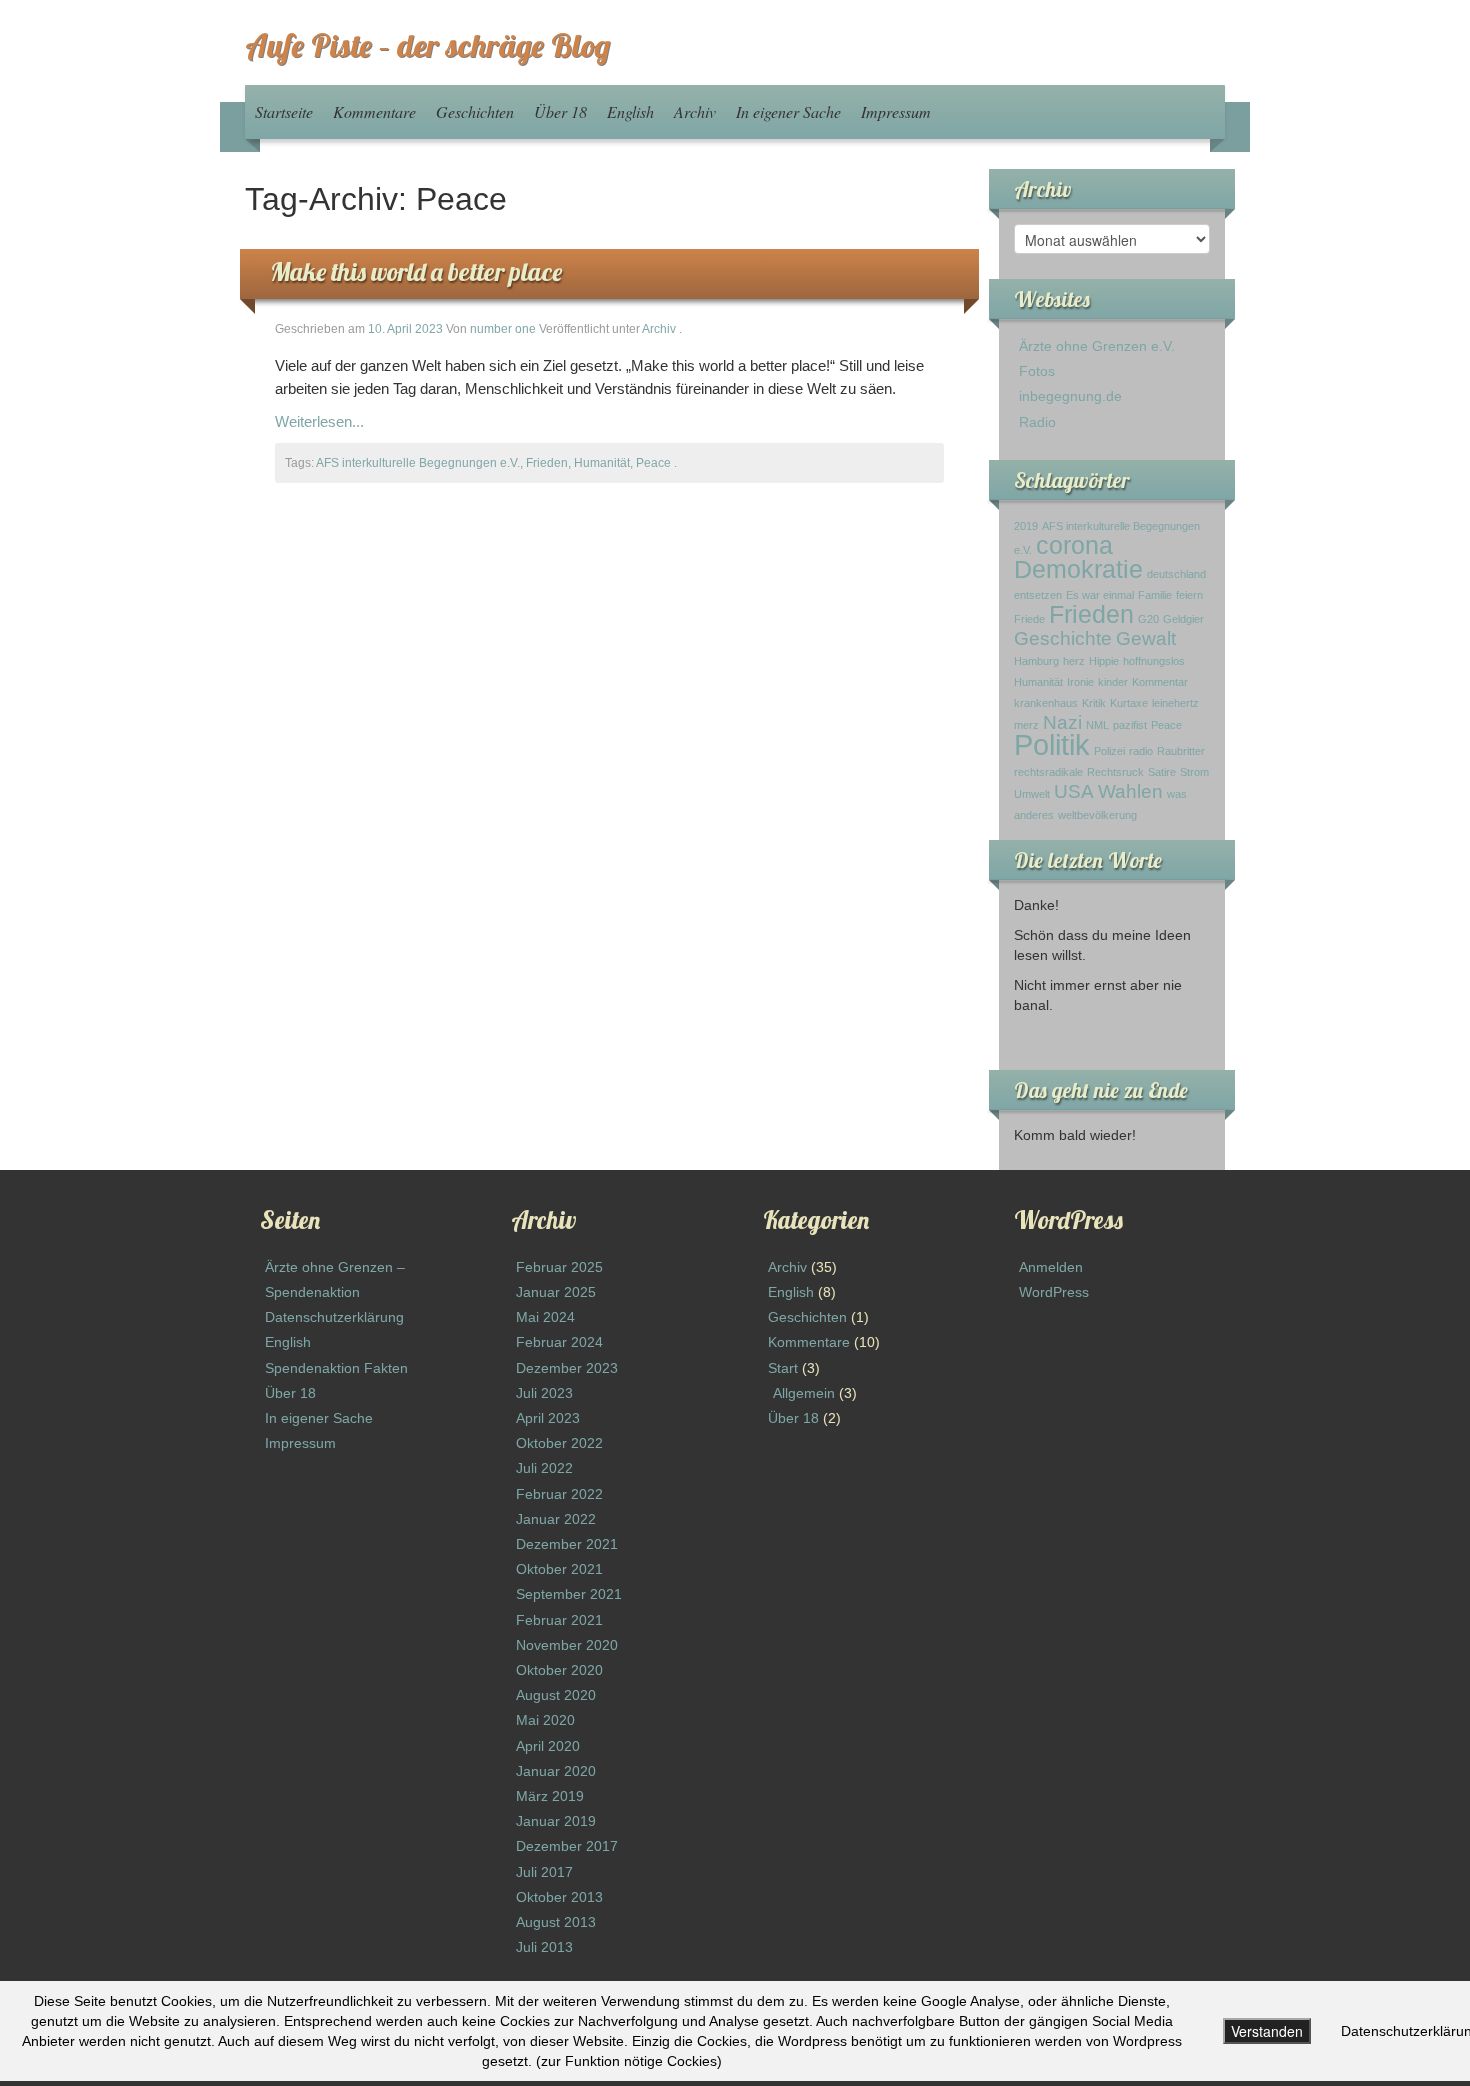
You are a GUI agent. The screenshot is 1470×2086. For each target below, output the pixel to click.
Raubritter (1181, 751)
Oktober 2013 (559, 1897)
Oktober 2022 (559, 1443)
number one (503, 329)
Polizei (1109, 751)
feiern (1189, 595)
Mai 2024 (545, 1317)
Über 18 (560, 111)
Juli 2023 (544, 1393)
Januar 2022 (556, 1519)
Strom (1194, 772)
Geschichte (1063, 638)
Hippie (1104, 661)
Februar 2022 (559, 1494)
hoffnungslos (1154, 661)
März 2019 (550, 1796)
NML (1097, 725)
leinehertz (1175, 703)
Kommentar (1160, 682)
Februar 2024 (559, 1342)
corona (1074, 545)
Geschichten (475, 111)
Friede (1029, 619)
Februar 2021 (559, 1620)
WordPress (1054, 1292)
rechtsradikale (1048, 772)
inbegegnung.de (1070, 396)
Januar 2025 (556, 1292)
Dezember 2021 (567, 1544)
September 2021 (569, 1594)
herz (1074, 661)
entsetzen (1038, 595)
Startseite (284, 111)
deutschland (1176, 574)
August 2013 (556, 1922)
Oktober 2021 (559, 1569)
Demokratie (1078, 569)
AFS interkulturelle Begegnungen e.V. (418, 463)
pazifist (1130, 725)
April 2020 (548, 1746)
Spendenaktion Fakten (336, 1368)
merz (1026, 725)
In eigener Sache (788, 111)
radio (1141, 751)
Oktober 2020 (559, 1670)
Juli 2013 (544, 1947)
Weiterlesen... (319, 421)
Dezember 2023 (567, 1368)
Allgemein (804, 1393)
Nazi (1062, 722)
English (630, 111)
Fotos (1037, 371)
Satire (1162, 772)
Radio (1037, 422)
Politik (1052, 744)
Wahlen (1130, 791)
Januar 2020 (556, 1771)
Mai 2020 (545, 1720)
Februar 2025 (559, 1267)
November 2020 (567, 1645)
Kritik (1094, 703)
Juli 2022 (544, 1468)
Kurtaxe (1129, 703)
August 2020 (556, 1695)
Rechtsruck (1115, 772)
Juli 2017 (544, 1872)
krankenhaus (1046, 703)
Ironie (1080, 682)
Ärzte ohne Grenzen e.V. (1097, 346)
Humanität (602, 463)
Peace (653, 463)
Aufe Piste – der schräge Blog (427, 45)
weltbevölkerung (1097, 815)
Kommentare (374, 111)
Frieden (547, 463)
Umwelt (1032, 794)
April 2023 (548, 1418)
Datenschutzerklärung (334, 1317)
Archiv (695, 111)
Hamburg (1036, 661)
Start (783, 1368)
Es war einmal (1100, 595)
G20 (1148, 619)
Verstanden (1267, 2031)
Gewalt (1146, 638)
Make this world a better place (416, 271)
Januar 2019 (556, 1821)
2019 (1026, 526)
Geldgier (1183, 619)
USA (1074, 791)
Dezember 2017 (567, 1846)
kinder (1113, 682)
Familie (1155, 595)
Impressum (896, 111)
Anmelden (1051, 1267)
